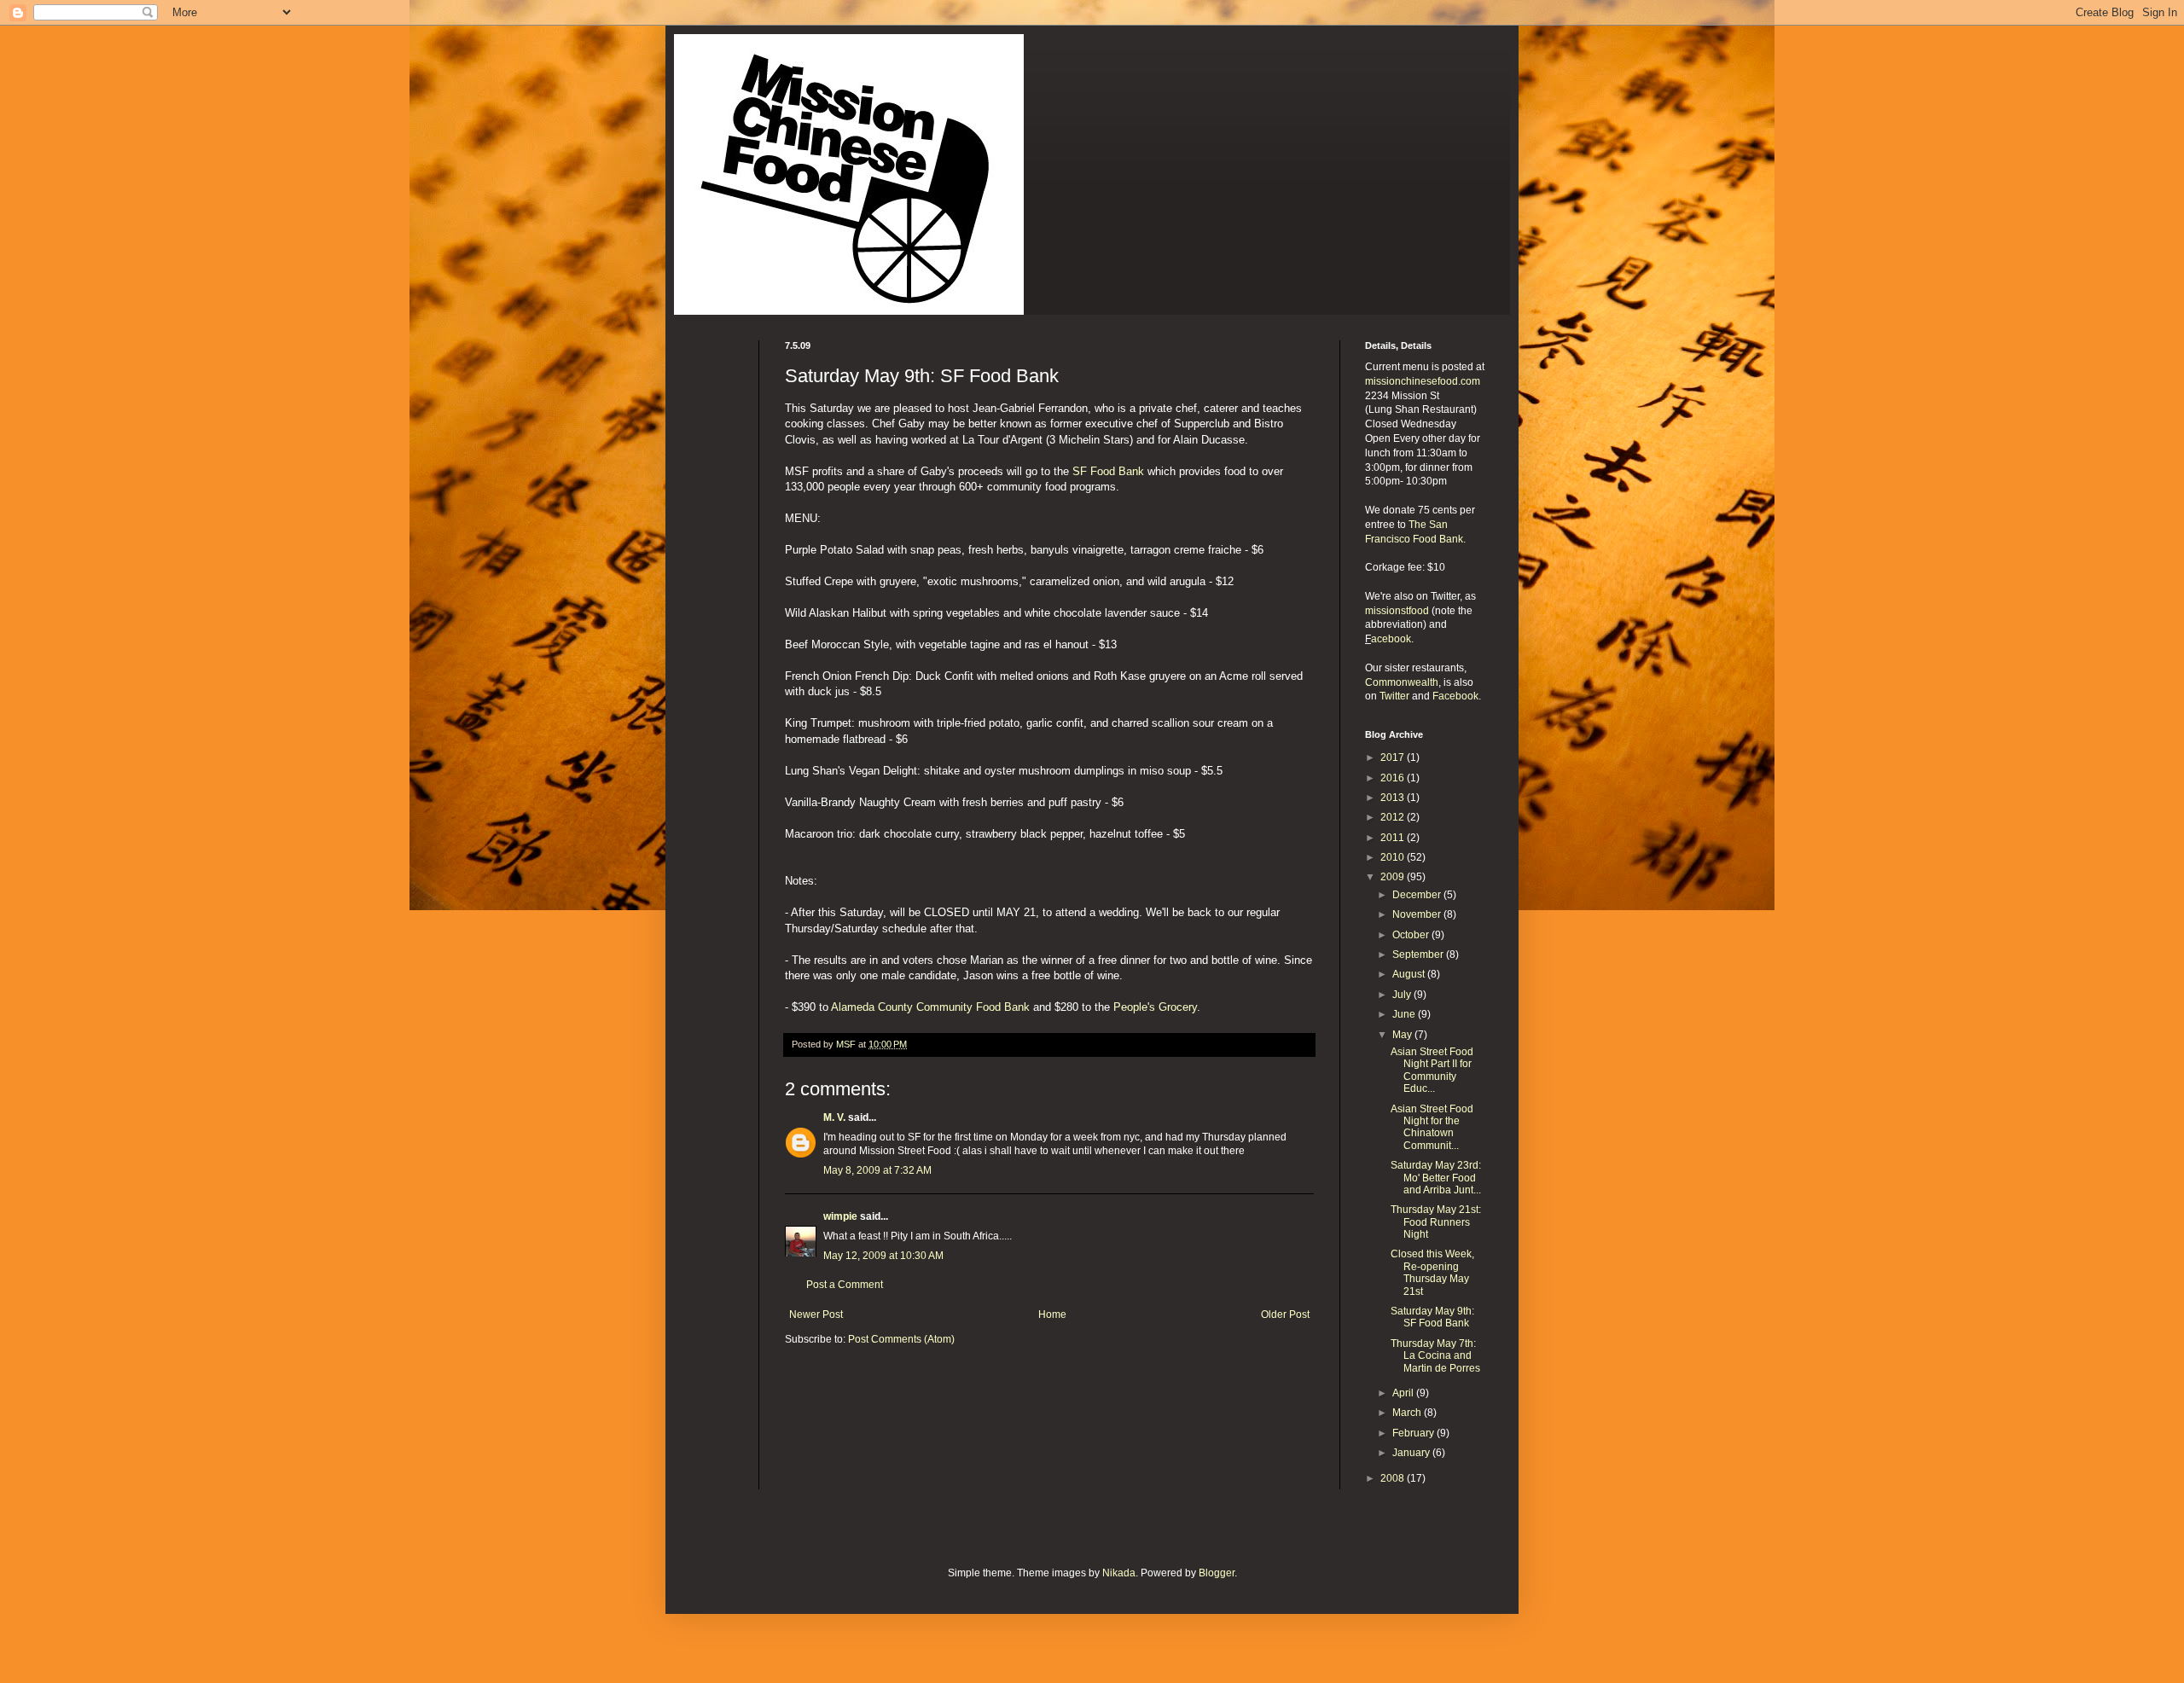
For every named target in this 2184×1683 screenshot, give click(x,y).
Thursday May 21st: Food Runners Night (1436, 1222)
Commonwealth (1402, 682)
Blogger (1217, 1573)
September (1419, 955)
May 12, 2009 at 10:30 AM (883, 1256)
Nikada (1119, 1573)
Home (1052, 1314)
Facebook (1455, 696)
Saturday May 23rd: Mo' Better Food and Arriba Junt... (1436, 1178)
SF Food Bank (1108, 471)
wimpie (840, 1216)
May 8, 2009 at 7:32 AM (877, 1170)
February (1414, 1433)
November (1418, 914)
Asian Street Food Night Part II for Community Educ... (1432, 1070)
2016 (1394, 778)
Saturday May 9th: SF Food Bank (1432, 1317)
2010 (1394, 857)
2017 (1394, 757)
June (1405, 1014)
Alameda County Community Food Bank (930, 1007)
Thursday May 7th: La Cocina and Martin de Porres (1435, 1356)
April (1404, 1393)
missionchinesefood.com (1423, 381)
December (1418, 895)
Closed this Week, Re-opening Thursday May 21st (1432, 1272)
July (1403, 995)
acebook (1391, 639)
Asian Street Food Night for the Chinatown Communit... (1432, 1127)
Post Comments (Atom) (901, 1339)
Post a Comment (845, 1285)
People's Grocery (1155, 1007)
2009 (1394, 877)
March (1408, 1413)
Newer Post (816, 1314)
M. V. (834, 1117)
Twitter (1394, 696)
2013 (1394, 798)
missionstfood (1397, 611)
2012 (1394, 817)
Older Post (1285, 1314)
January (1412, 1453)
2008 (1394, 1478)
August (1410, 974)
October (1412, 935)
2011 (1394, 838)
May (1403, 1035)
